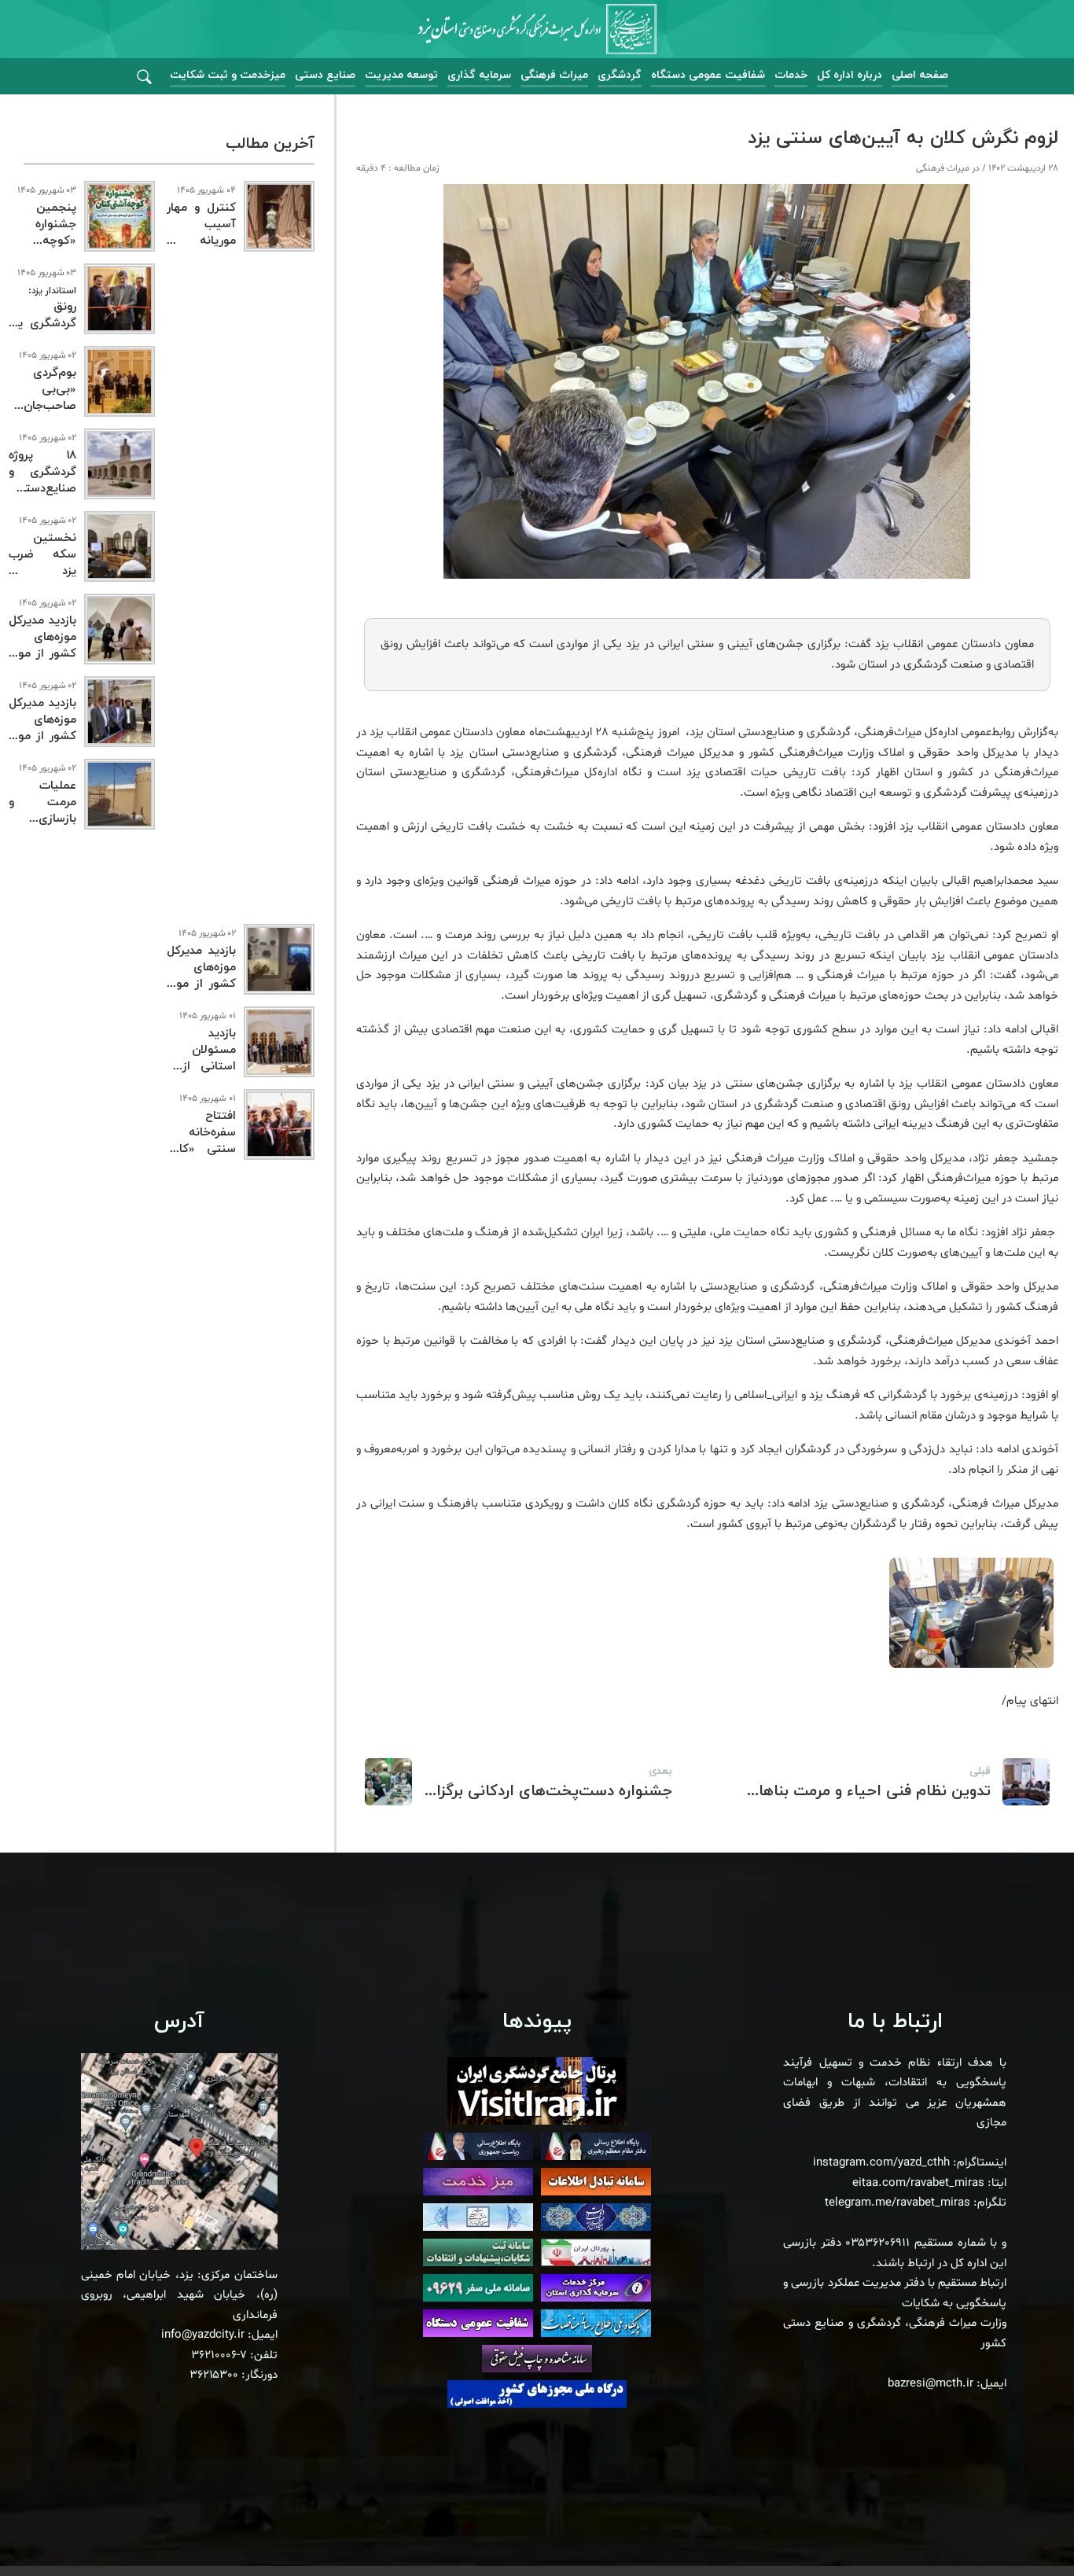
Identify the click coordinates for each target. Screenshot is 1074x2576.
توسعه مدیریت (401, 75)
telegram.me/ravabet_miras (897, 2203)
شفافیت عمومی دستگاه (708, 75)
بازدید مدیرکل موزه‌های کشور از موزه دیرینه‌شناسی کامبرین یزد (201, 984)
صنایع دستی (325, 75)
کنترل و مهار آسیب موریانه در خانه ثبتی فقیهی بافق (201, 241)
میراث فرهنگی (554, 75)
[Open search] (144, 77)
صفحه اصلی (920, 75)
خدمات (791, 75)
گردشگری (620, 75)
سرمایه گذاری (479, 75)
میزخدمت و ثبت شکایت (228, 75)
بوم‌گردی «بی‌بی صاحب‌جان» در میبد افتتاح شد (42, 406)
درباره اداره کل (850, 75)
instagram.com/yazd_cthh (881, 2163)
